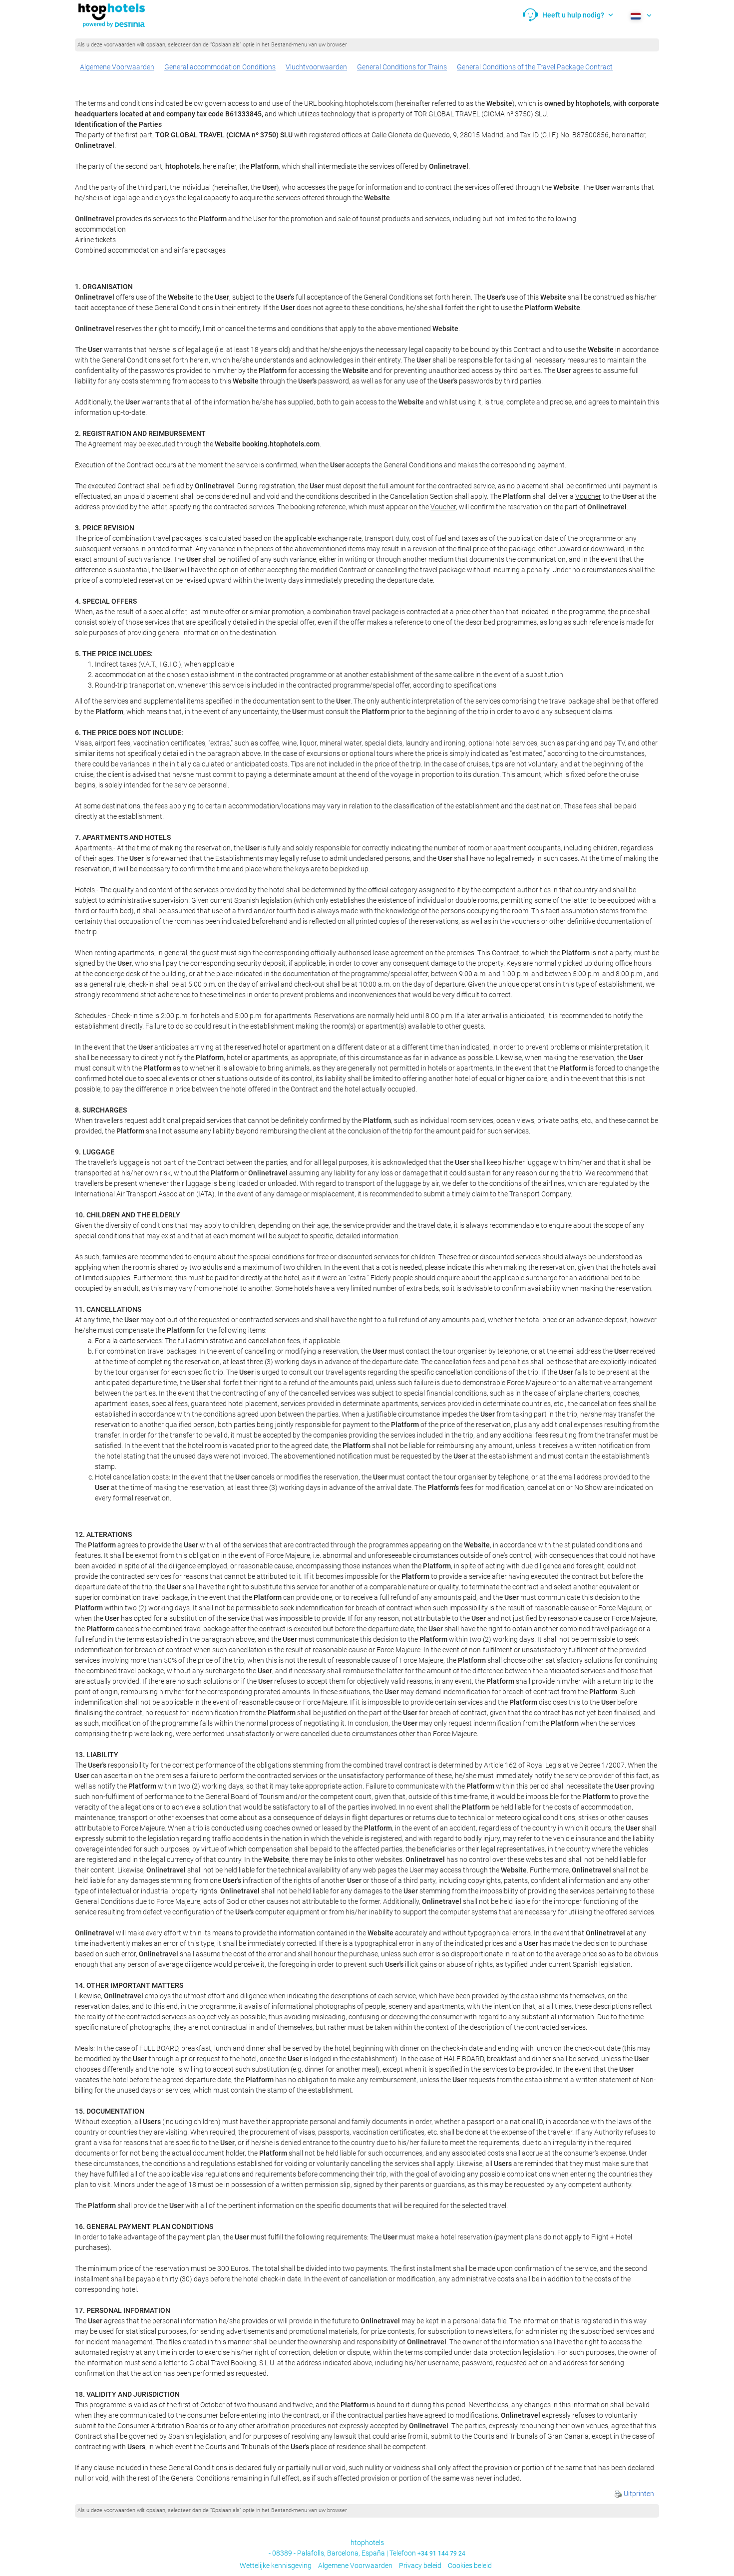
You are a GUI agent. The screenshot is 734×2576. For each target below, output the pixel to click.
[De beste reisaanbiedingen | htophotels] (111, 15)
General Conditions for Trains (402, 67)
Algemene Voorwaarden (117, 67)
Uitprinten (638, 2494)
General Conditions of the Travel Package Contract (535, 67)
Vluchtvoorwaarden (316, 67)
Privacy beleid (420, 2566)
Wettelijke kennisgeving (276, 2566)
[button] (568, 15)
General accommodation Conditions (220, 67)
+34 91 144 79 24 (441, 2554)
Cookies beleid (470, 2566)
